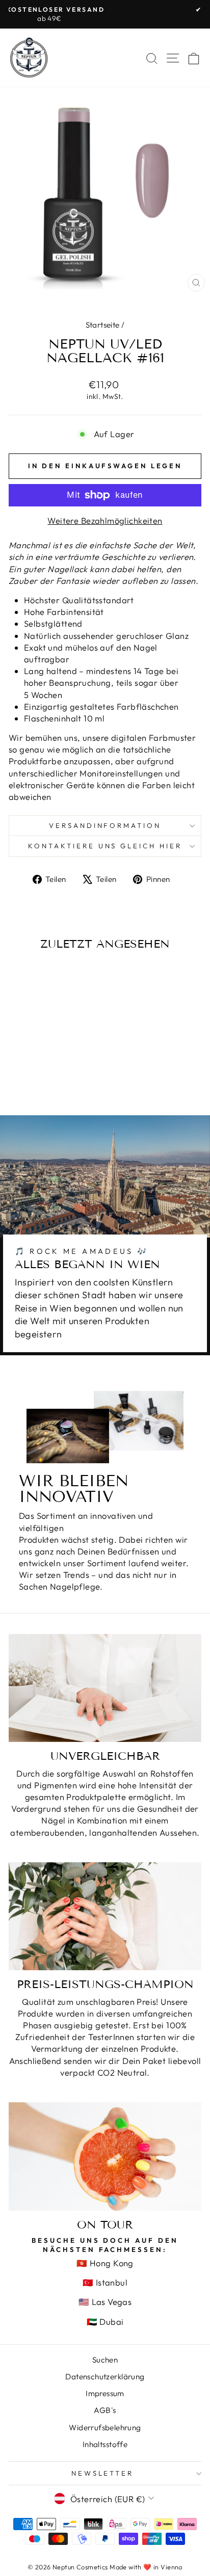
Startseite (103, 325)
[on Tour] (105, 2156)
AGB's (105, 2410)
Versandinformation (105, 825)
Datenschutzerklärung (105, 2377)
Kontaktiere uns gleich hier (105, 846)
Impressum (105, 2393)
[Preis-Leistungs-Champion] (105, 1916)
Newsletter (103, 2473)
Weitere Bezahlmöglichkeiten (105, 520)
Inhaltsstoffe (105, 2444)
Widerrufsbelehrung (105, 2427)
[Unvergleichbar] (105, 1688)
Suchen (105, 2360)
